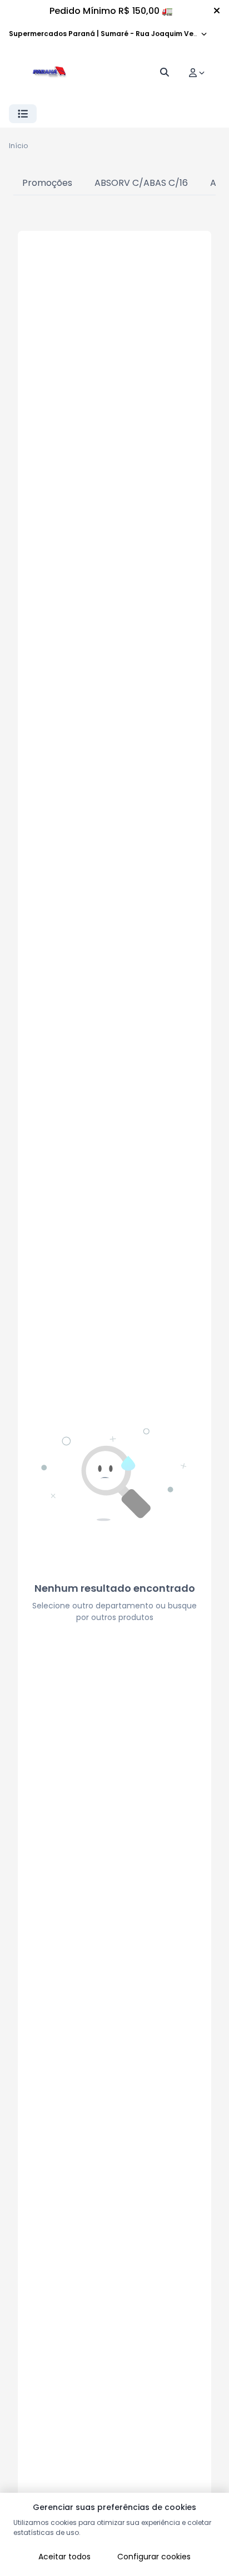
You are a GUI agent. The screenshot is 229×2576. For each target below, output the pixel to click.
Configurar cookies (154, 2557)
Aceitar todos (64, 2557)
